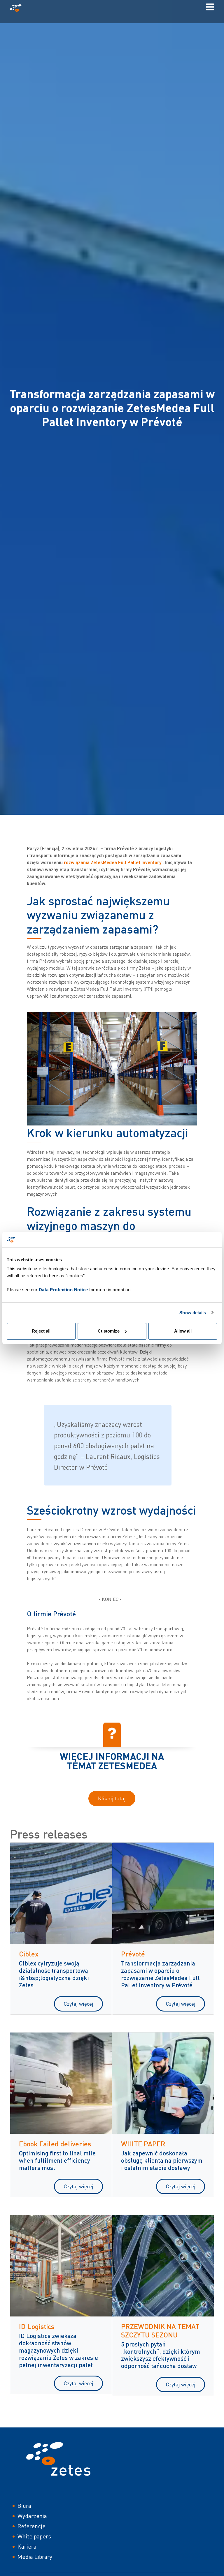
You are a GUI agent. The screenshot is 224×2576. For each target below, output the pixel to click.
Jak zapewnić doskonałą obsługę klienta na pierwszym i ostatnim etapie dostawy (162, 2160)
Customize (109, 1331)
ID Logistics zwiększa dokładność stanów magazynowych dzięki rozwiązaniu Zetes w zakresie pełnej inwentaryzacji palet (58, 2350)
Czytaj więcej (78, 2004)
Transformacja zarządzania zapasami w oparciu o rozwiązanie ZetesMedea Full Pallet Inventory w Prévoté (160, 1974)
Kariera (27, 2546)
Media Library (35, 2557)
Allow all (183, 1331)
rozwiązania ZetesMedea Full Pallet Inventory (113, 862)
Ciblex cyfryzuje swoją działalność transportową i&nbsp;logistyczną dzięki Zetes (54, 1974)
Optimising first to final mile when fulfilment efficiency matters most (57, 2160)
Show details (193, 1313)
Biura (24, 2506)
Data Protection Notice (63, 1290)
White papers (34, 2536)
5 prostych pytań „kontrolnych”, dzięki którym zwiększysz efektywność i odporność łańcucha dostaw (161, 2355)
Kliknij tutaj (112, 1798)
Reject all (41, 1331)
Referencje (32, 2526)
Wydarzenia (32, 2516)
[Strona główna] (18, 8)
